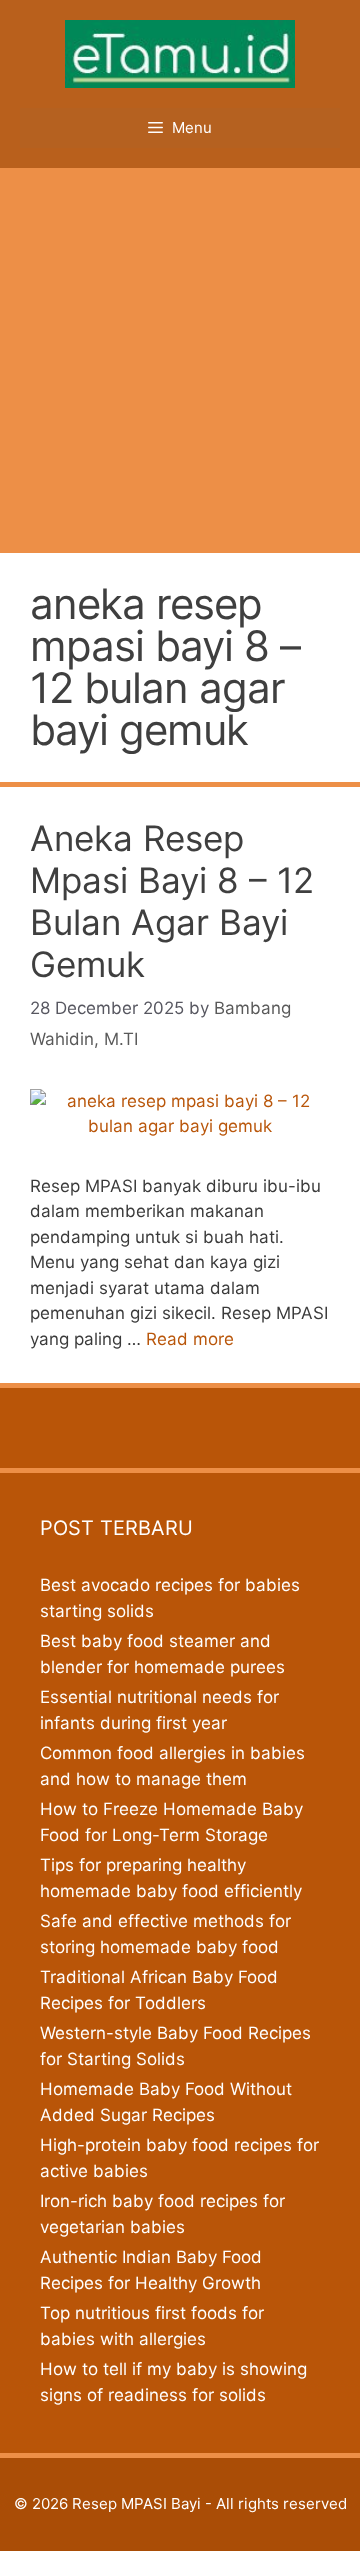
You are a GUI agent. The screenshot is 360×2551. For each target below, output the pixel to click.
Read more (190, 1339)
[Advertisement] (180, 358)
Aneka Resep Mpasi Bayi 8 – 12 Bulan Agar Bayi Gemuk (172, 901)
